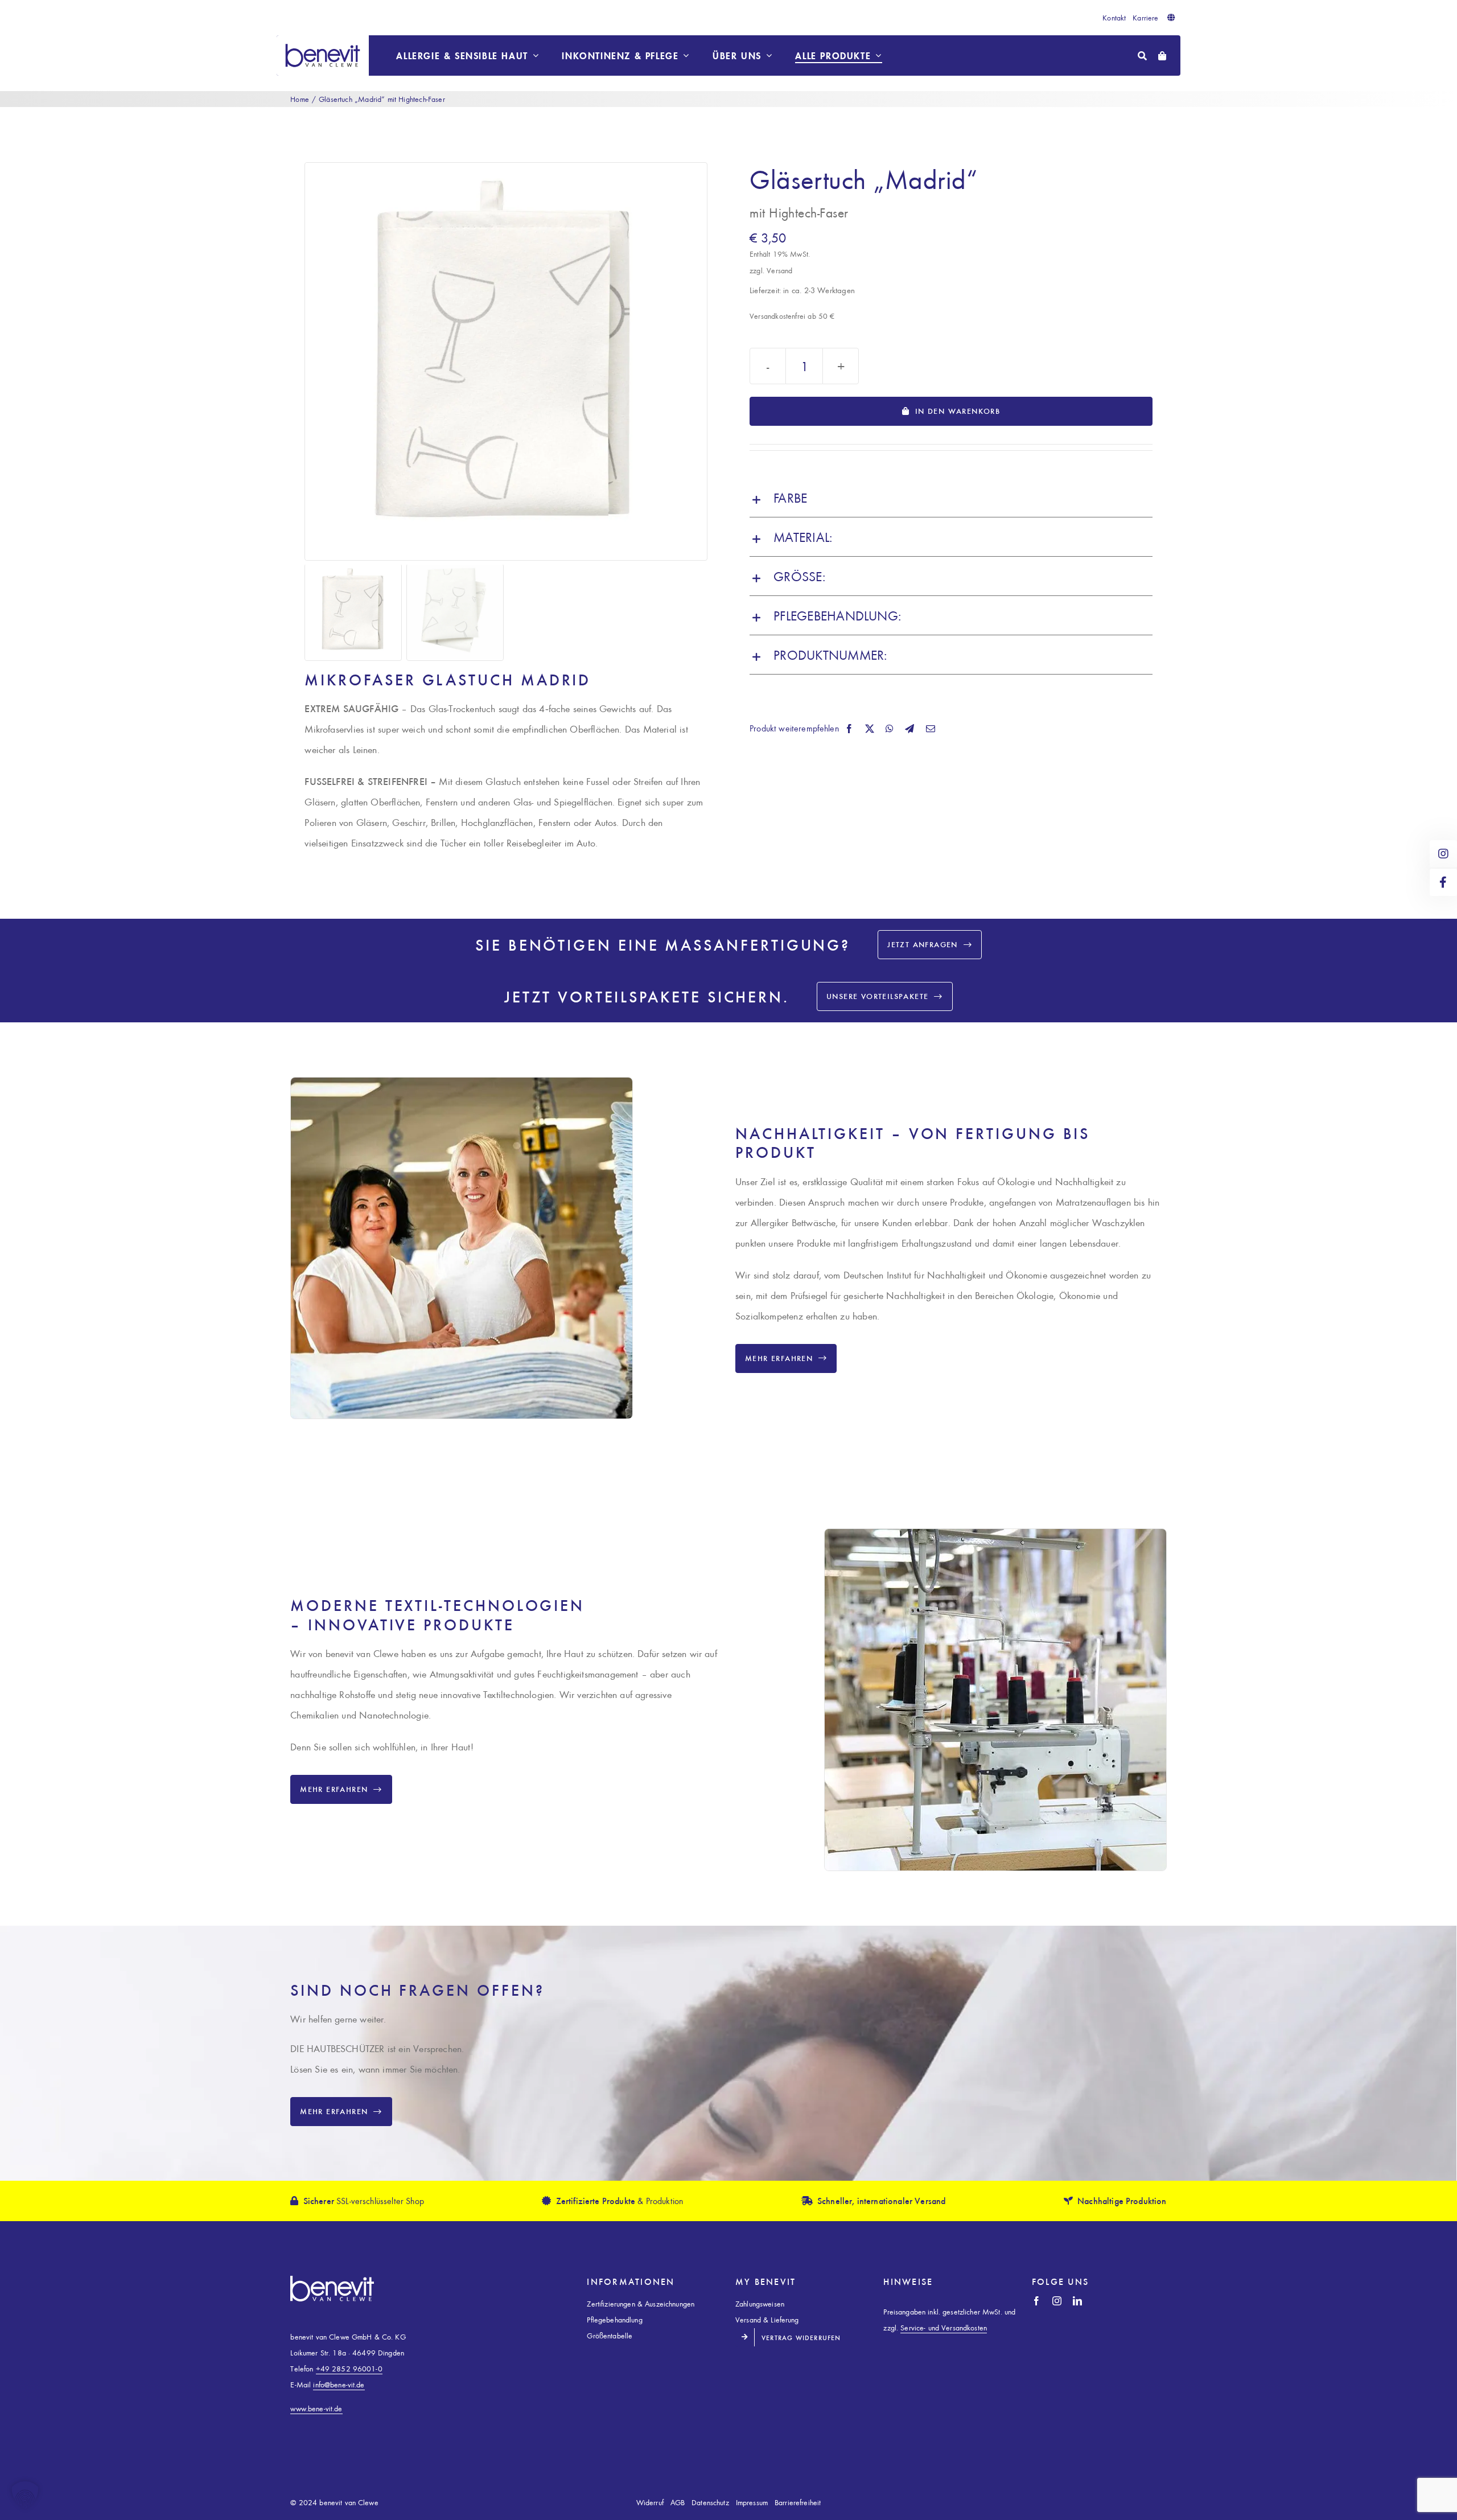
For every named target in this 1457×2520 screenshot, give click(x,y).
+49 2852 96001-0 (349, 2368)
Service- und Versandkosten (944, 2327)
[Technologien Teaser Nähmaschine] (995, 1534)
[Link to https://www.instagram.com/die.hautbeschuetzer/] (1443, 854)
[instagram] (1057, 2301)
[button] (951, 498)
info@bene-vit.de (339, 2384)
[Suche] (1142, 56)
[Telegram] (909, 729)
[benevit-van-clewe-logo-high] (323, 40)
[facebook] (1036, 2301)
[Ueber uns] (461, 1083)
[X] (870, 729)
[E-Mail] (931, 729)
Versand (779, 270)
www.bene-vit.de (316, 2408)
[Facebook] (849, 729)
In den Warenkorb (958, 411)
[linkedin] (1077, 2301)
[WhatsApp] (890, 729)
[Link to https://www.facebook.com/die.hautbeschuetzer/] (1443, 882)
